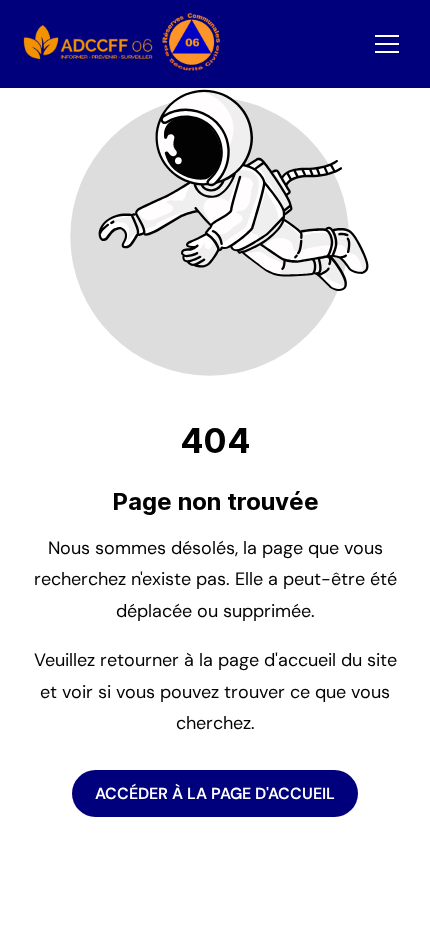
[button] (387, 44)
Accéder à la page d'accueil (215, 793)
